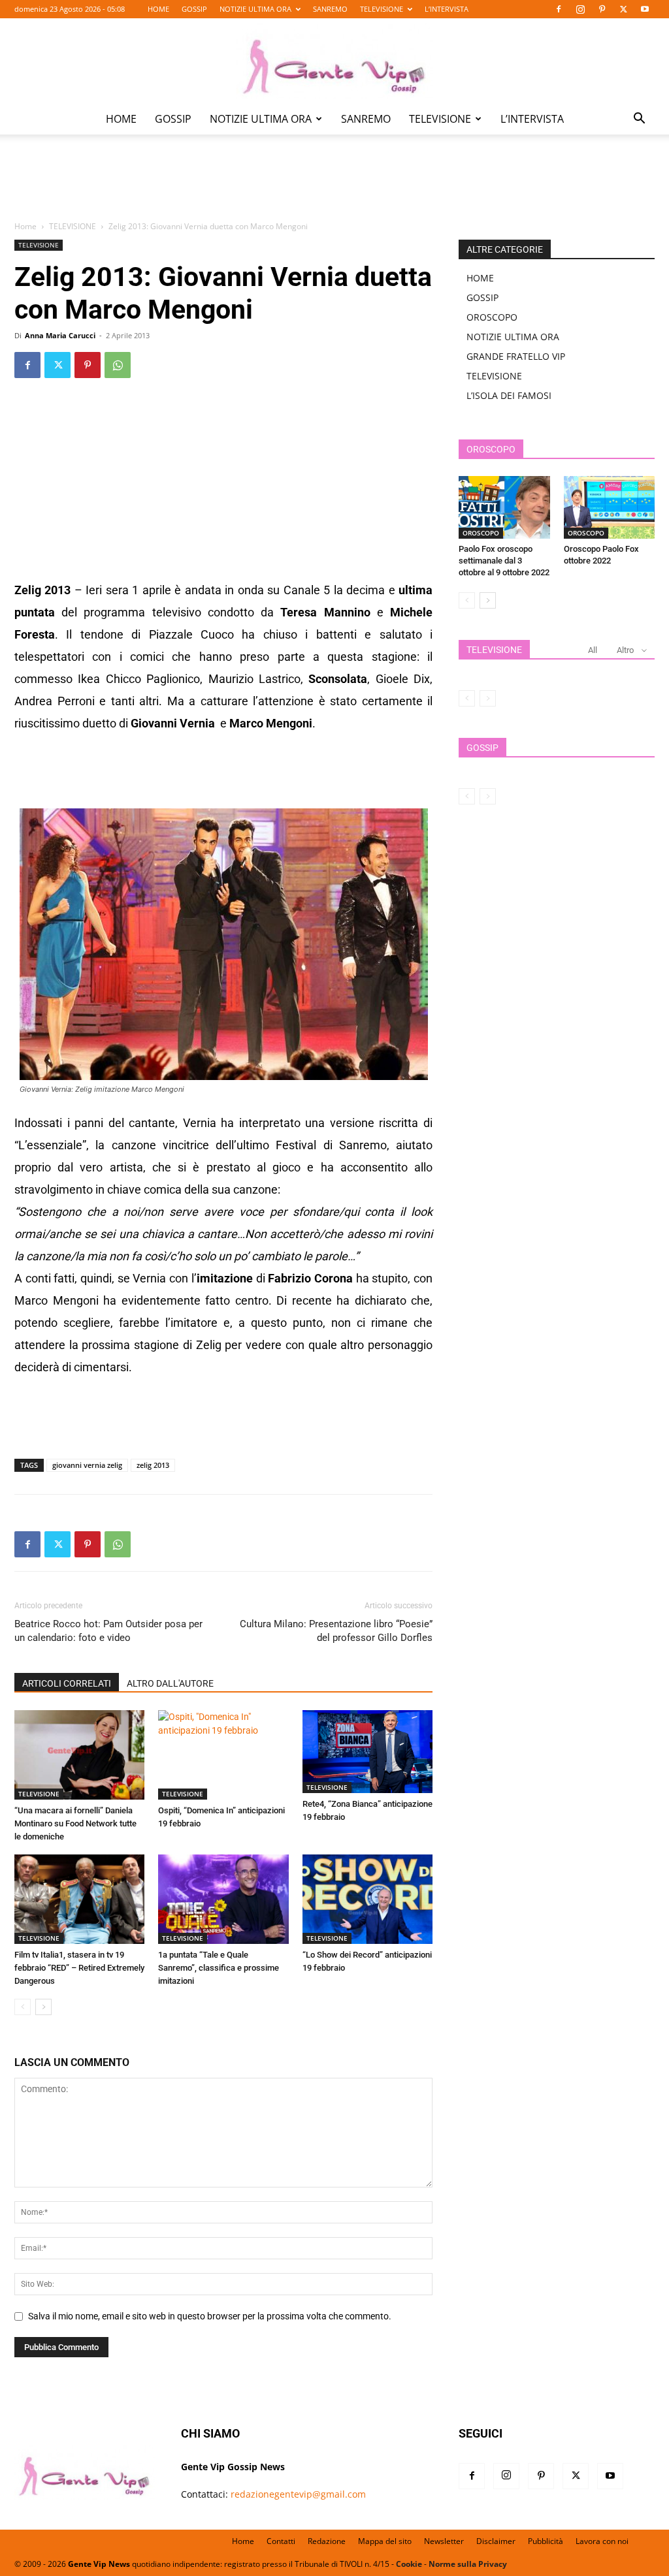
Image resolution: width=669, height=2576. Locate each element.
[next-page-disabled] (488, 698)
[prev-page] (23, 2007)
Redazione (327, 2541)
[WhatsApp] (118, 365)
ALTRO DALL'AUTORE (170, 1683)
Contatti (281, 2541)
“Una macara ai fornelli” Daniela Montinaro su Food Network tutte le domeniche (75, 1823)
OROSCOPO (492, 317)
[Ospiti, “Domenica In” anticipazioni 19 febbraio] (223, 1755)
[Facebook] (559, 9)
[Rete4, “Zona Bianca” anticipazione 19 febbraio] (367, 1752)
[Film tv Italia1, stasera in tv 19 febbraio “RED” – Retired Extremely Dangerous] (79, 1899)
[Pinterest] (602, 9)
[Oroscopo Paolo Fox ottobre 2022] (610, 507)
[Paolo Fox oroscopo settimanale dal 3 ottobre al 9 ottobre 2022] (504, 507)
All (593, 650)
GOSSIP (194, 9)
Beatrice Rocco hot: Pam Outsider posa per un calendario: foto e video (108, 1631)
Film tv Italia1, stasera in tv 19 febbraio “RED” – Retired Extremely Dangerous (79, 1968)
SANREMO (330, 9)
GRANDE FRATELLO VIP (516, 356)
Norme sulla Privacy (468, 2564)
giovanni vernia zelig (87, 1465)
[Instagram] (580, 9)
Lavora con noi (602, 2541)
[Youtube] (645, 9)
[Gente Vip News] (334, 61)
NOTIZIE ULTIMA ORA (255, 9)
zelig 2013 (153, 1465)
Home (25, 226)
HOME (158, 9)
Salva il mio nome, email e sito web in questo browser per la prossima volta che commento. (210, 2316)
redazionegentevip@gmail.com (298, 2494)
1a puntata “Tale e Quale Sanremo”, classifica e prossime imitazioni (219, 1968)
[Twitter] (623, 9)
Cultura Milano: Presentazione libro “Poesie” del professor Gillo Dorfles (336, 1631)
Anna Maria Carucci (60, 335)
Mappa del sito (385, 2541)
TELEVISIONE (382, 9)
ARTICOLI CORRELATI (67, 1683)
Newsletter (444, 2541)
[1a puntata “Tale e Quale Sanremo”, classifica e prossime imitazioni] (223, 1899)
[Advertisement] (334, 187)
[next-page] (43, 2007)
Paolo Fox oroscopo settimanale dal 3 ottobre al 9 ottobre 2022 (504, 561)
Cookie (409, 2564)
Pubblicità (546, 2541)
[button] (639, 120)
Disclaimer (496, 2541)
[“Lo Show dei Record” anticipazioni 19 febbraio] (367, 1899)
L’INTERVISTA (447, 9)
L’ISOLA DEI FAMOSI (509, 395)
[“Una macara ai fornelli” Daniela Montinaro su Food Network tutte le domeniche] (79, 1755)
